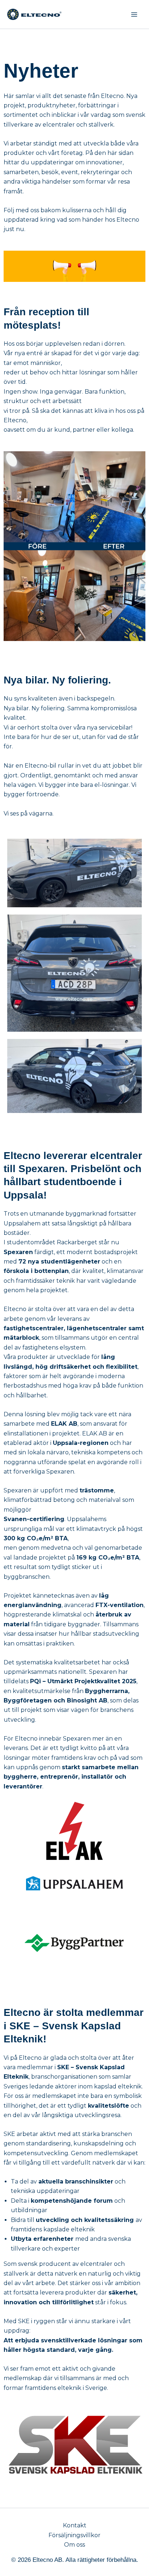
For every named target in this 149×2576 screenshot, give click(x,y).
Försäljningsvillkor (74, 2535)
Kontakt (75, 2525)
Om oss (74, 2545)
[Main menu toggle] (134, 14)
